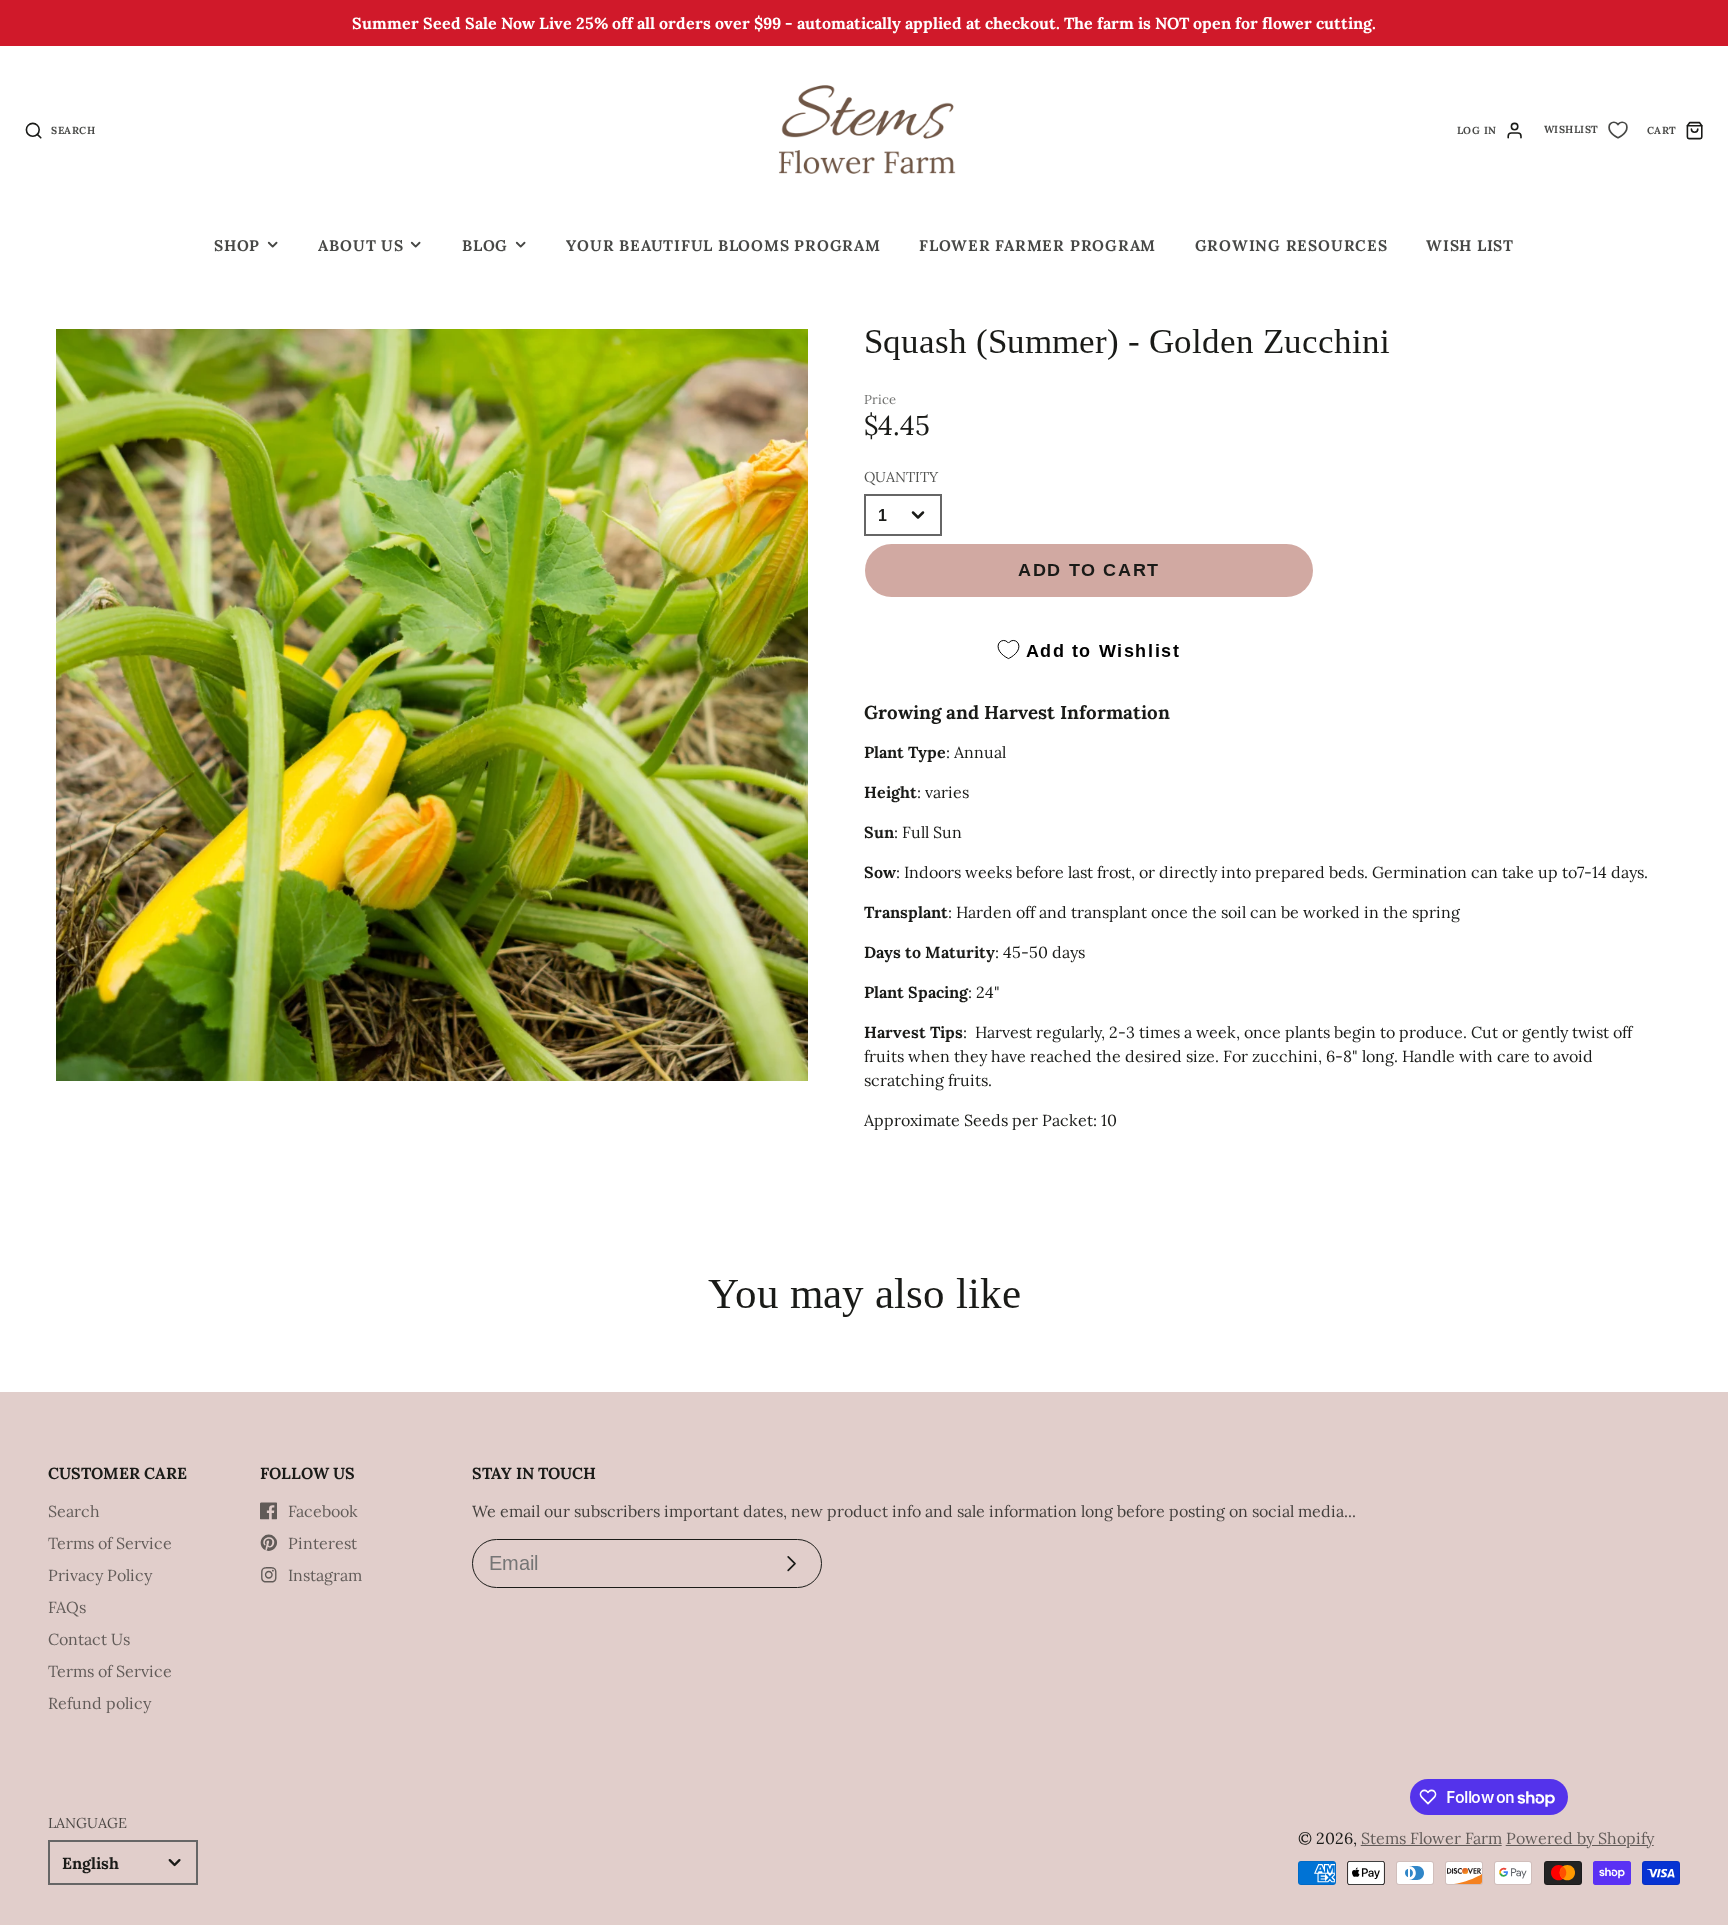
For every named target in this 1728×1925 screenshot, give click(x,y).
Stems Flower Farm (1431, 1838)
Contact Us (89, 1639)
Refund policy (99, 1703)
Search (74, 1511)
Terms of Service (110, 1543)
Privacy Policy (100, 1575)
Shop (237, 245)
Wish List (1470, 245)
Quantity (901, 477)
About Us (360, 245)
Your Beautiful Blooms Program (723, 245)
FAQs (67, 1607)
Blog (485, 245)
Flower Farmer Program (1037, 245)
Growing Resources (1291, 245)
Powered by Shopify (1580, 1838)
